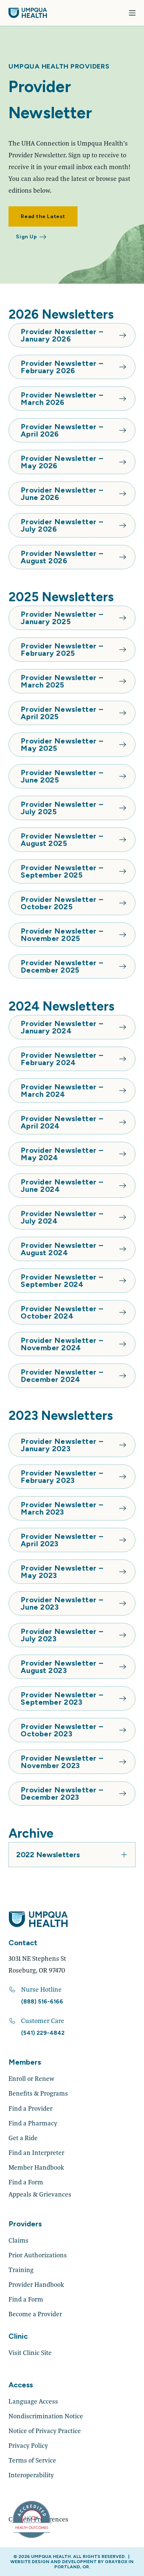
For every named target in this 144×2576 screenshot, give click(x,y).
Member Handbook (36, 2167)
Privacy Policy (28, 2445)
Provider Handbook (36, 2284)
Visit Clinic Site (30, 2353)
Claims (18, 2240)
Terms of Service (32, 2460)
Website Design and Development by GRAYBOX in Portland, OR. (72, 2564)
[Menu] (132, 13)
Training (21, 2270)
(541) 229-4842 (43, 2033)
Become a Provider (35, 2314)
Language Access (33, 2401)
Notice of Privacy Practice (45, 2431)
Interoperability (31, 2475)
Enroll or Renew (31, 2078)
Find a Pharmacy (33, 2123)
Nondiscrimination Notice (46, 2416)
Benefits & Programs (38, 2093)
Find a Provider (30, 2108)
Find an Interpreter (36, 2152)
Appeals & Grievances (40, 2194)
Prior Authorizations (38, 2255)
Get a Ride (23, 2138)
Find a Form (26, 2182)
